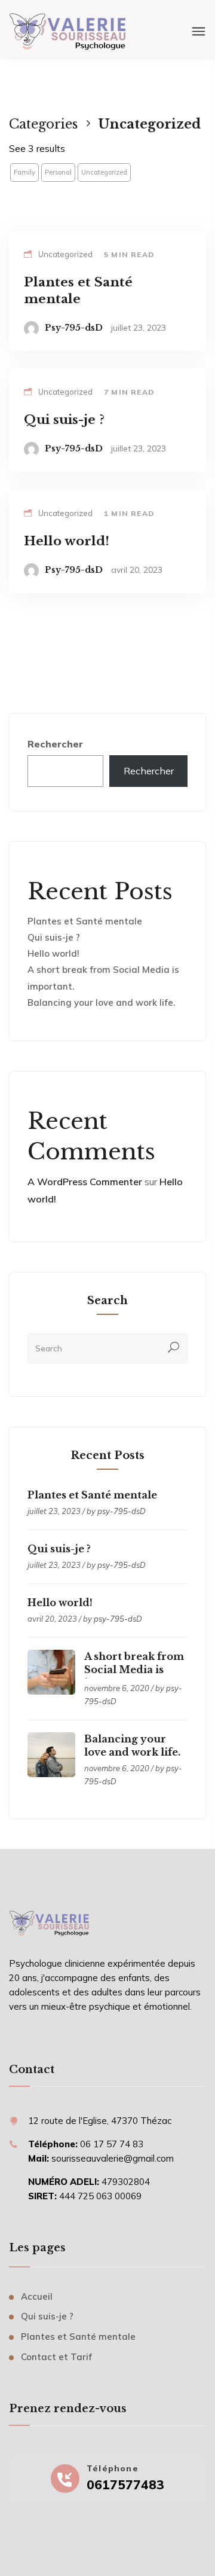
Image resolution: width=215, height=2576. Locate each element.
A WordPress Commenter (85, 1182)
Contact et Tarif (56, 2357)
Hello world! (53, 953)
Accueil (37, 2296)
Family (24, 172)
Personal (58, 172)
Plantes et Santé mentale (85, 921)
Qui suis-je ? (54, 937)
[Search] (174, 1348)
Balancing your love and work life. (101, 1002)
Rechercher (55, 744)
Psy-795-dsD (74, 328)
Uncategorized (104, 172)
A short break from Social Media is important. (134, 1669)
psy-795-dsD (122, 1511)
